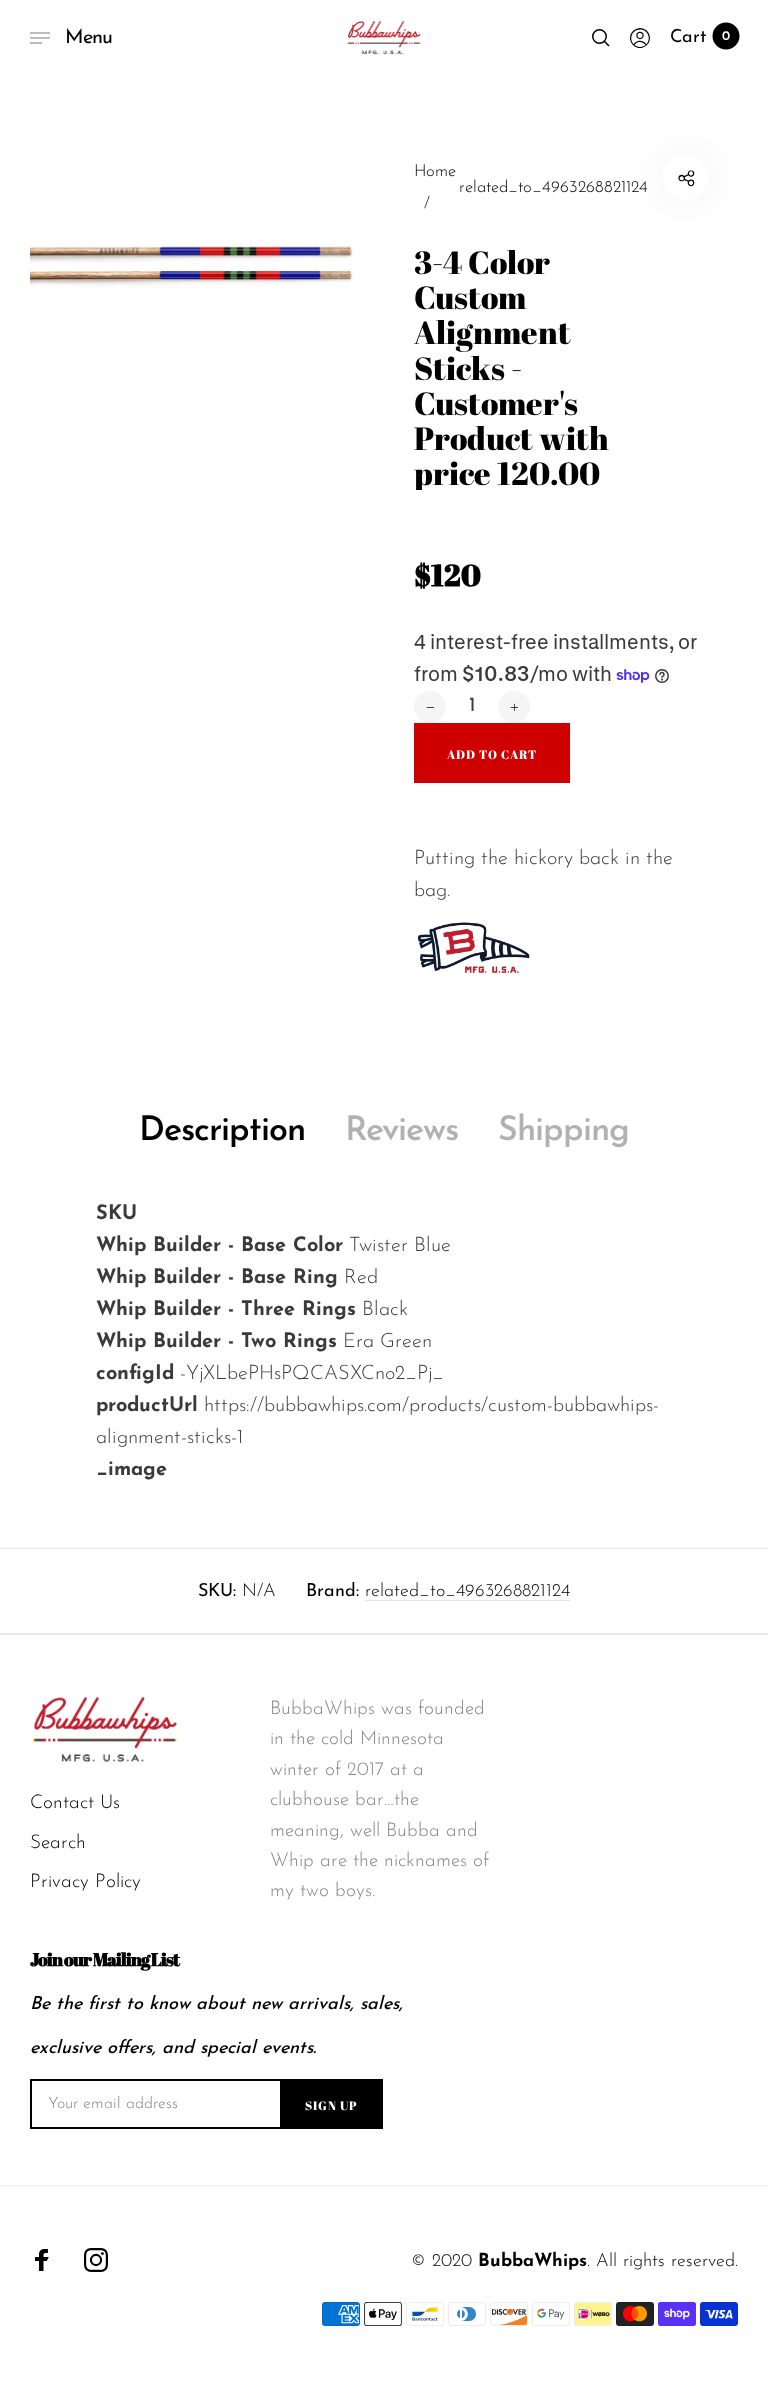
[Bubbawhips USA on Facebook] (42, 2260)
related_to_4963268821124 (467, 1592)
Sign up (331, 2105)
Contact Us (75, 1803)
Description (222, 1131)
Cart (700, 38)
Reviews (401, 1131)
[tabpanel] (207, 332)
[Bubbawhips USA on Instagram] (96, 2260)
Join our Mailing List (104, 1959)
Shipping (563, 1131)
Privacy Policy (85, 1882)
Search (58, 1843)
